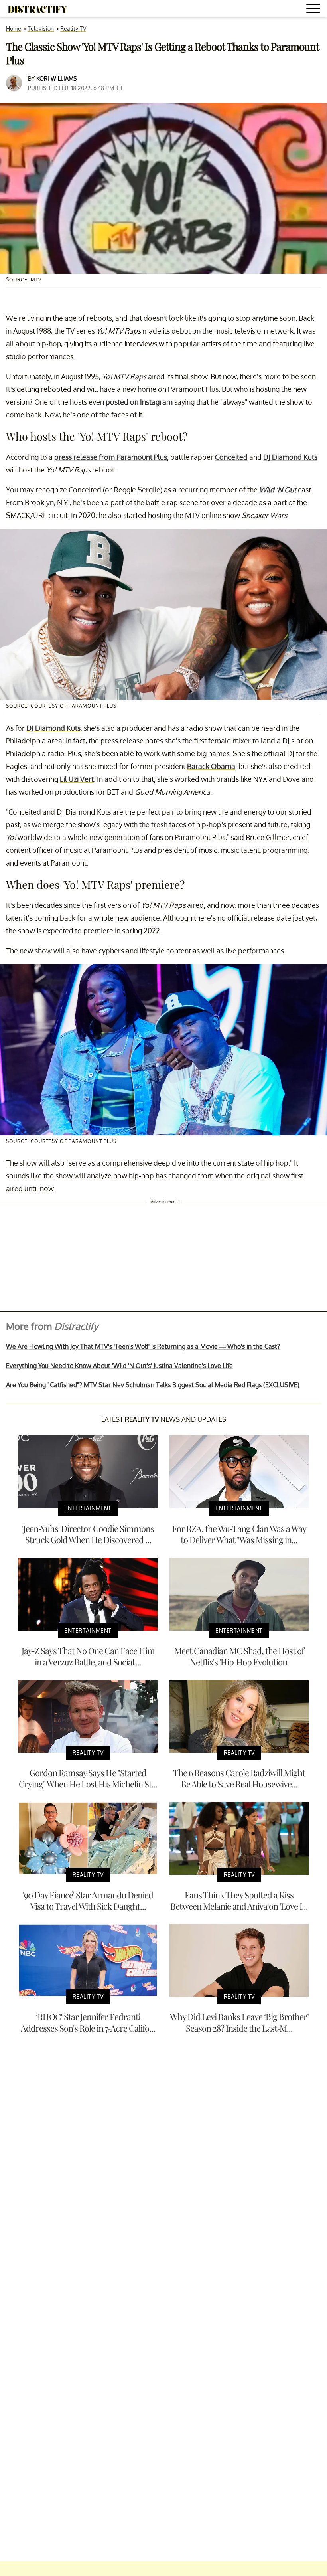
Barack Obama (211, 766)
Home (14, 29)
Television (41, 29)
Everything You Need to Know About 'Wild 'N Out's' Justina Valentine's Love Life (119, 1366)
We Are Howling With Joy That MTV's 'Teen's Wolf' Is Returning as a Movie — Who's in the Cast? (143, 1346)
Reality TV (73, 29)
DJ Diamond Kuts (290, 457)
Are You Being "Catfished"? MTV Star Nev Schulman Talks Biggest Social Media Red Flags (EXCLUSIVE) (153, 1385)
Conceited (231, 457)
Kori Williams (56, 78)
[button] (315, 10)
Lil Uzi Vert (77, 779)
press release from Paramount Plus (111, 457)
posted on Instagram (139, 402)
